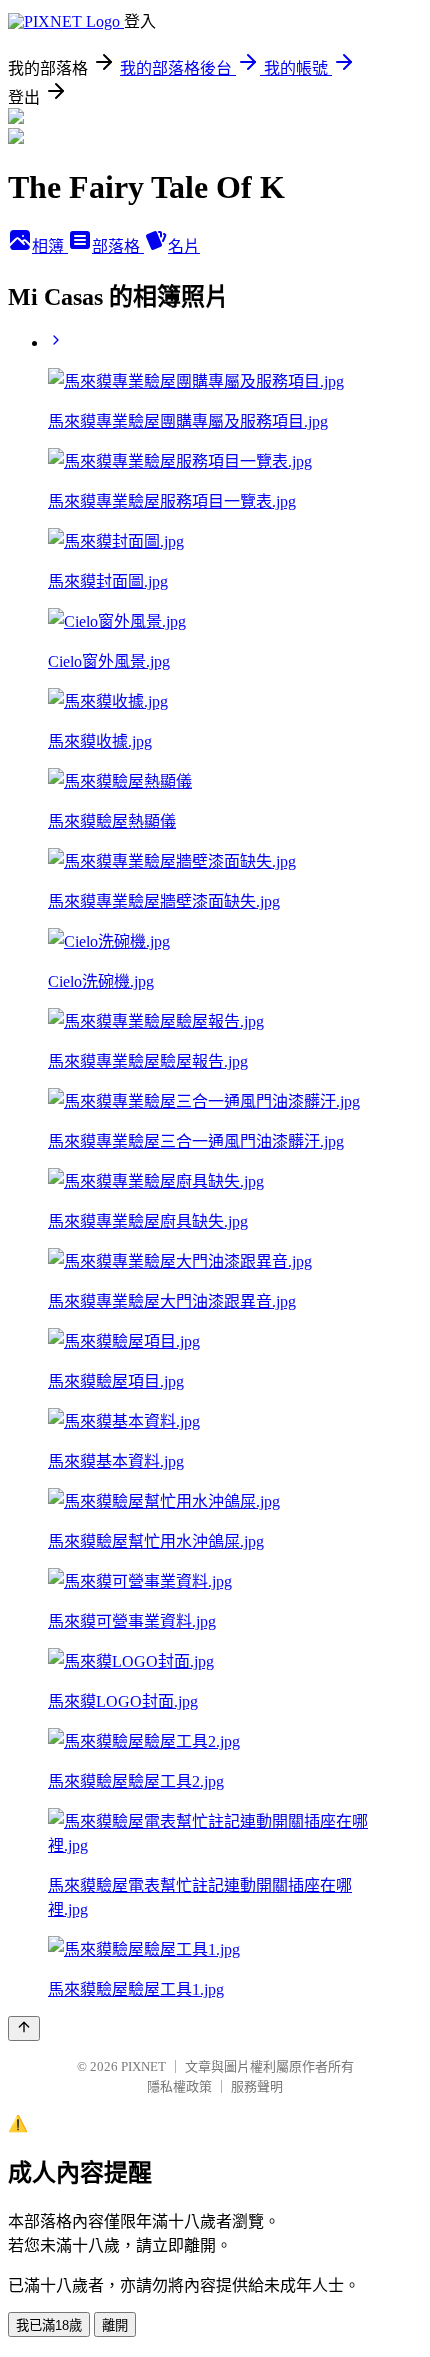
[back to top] (24, 2028)
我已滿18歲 (49, 2325)
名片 (184, 246)
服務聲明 (257, 2086)
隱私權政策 (179, 2086)
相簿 (50, 246)
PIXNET (143, 2066)
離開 (115, 2325)
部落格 (118, 246)
